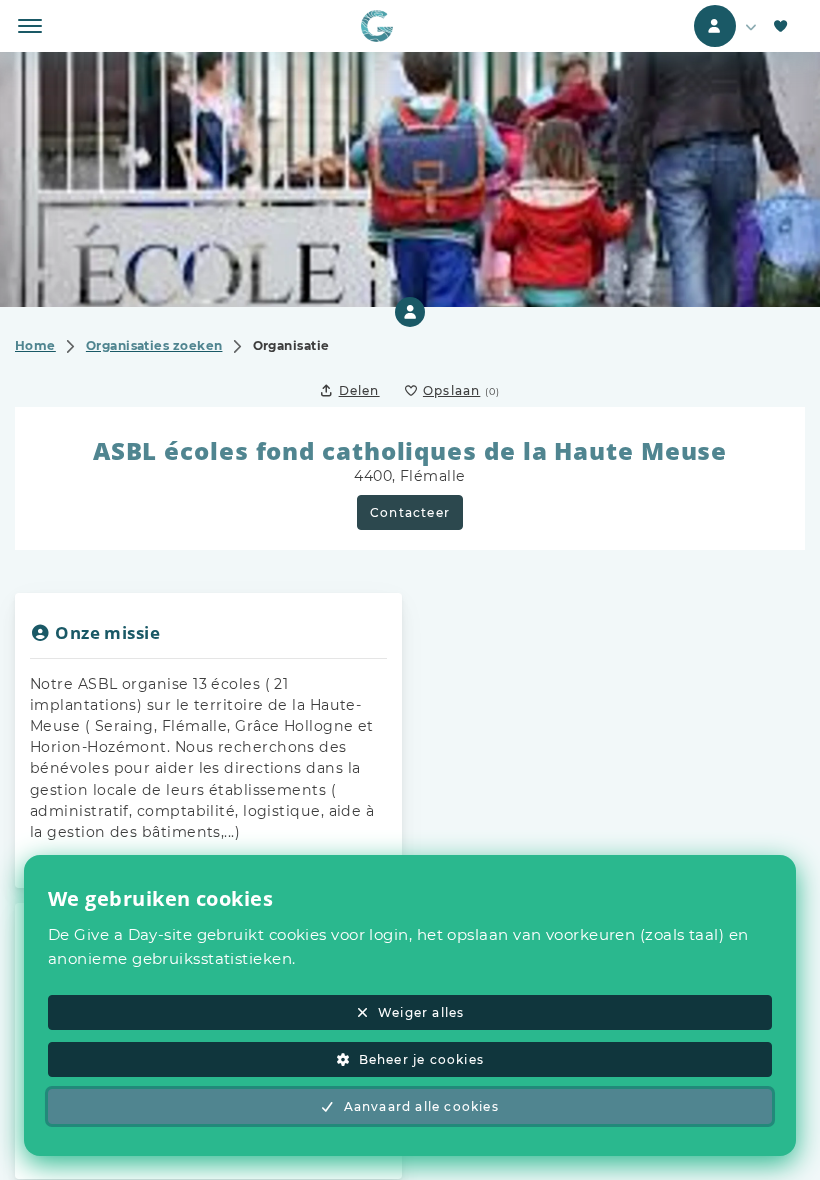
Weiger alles (421, 1012)
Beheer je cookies (421, 1059)
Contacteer (410, 512)
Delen (359, 390)
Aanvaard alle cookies (421, 1106)
